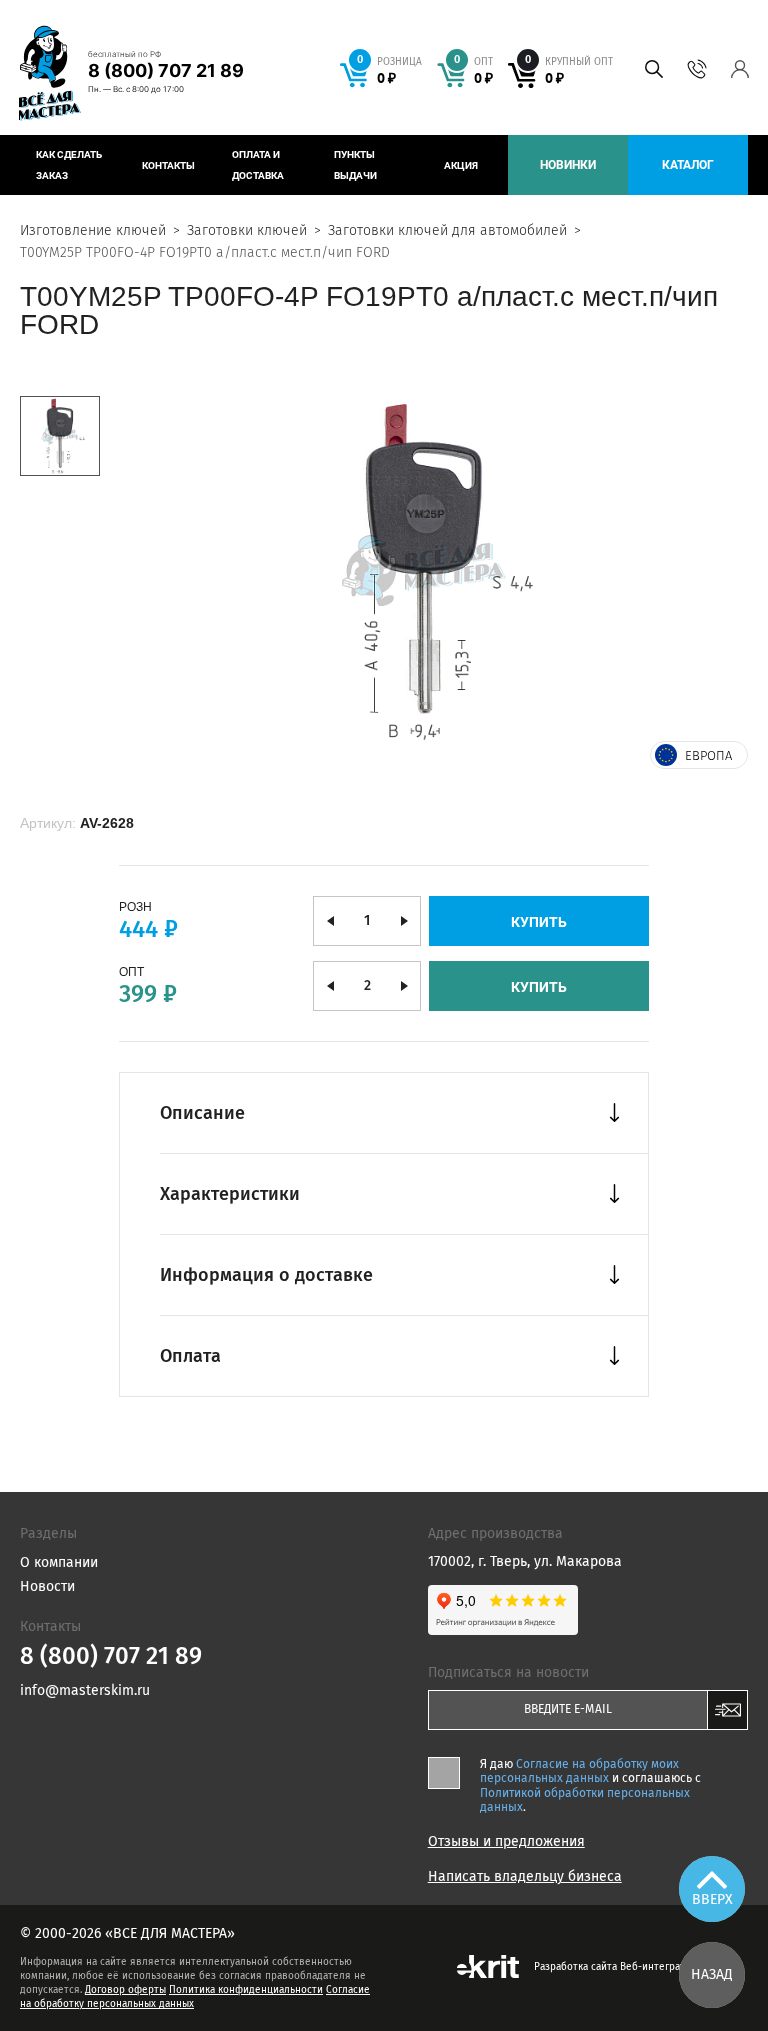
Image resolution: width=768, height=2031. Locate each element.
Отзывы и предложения (506, 1842)
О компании (59, 1562)
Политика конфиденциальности (246, 1990)
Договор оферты (125, 1990)
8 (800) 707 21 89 (166, 70)
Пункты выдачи (355, 165)
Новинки (568, 165)
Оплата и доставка (258, 165)
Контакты (168, 165)
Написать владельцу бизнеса (525, 1877)
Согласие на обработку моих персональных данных (579, 1771)
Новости (47, 1586)
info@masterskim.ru (85, 1690)
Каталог (688, 165)
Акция (461, 165)
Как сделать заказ (69, 165)
